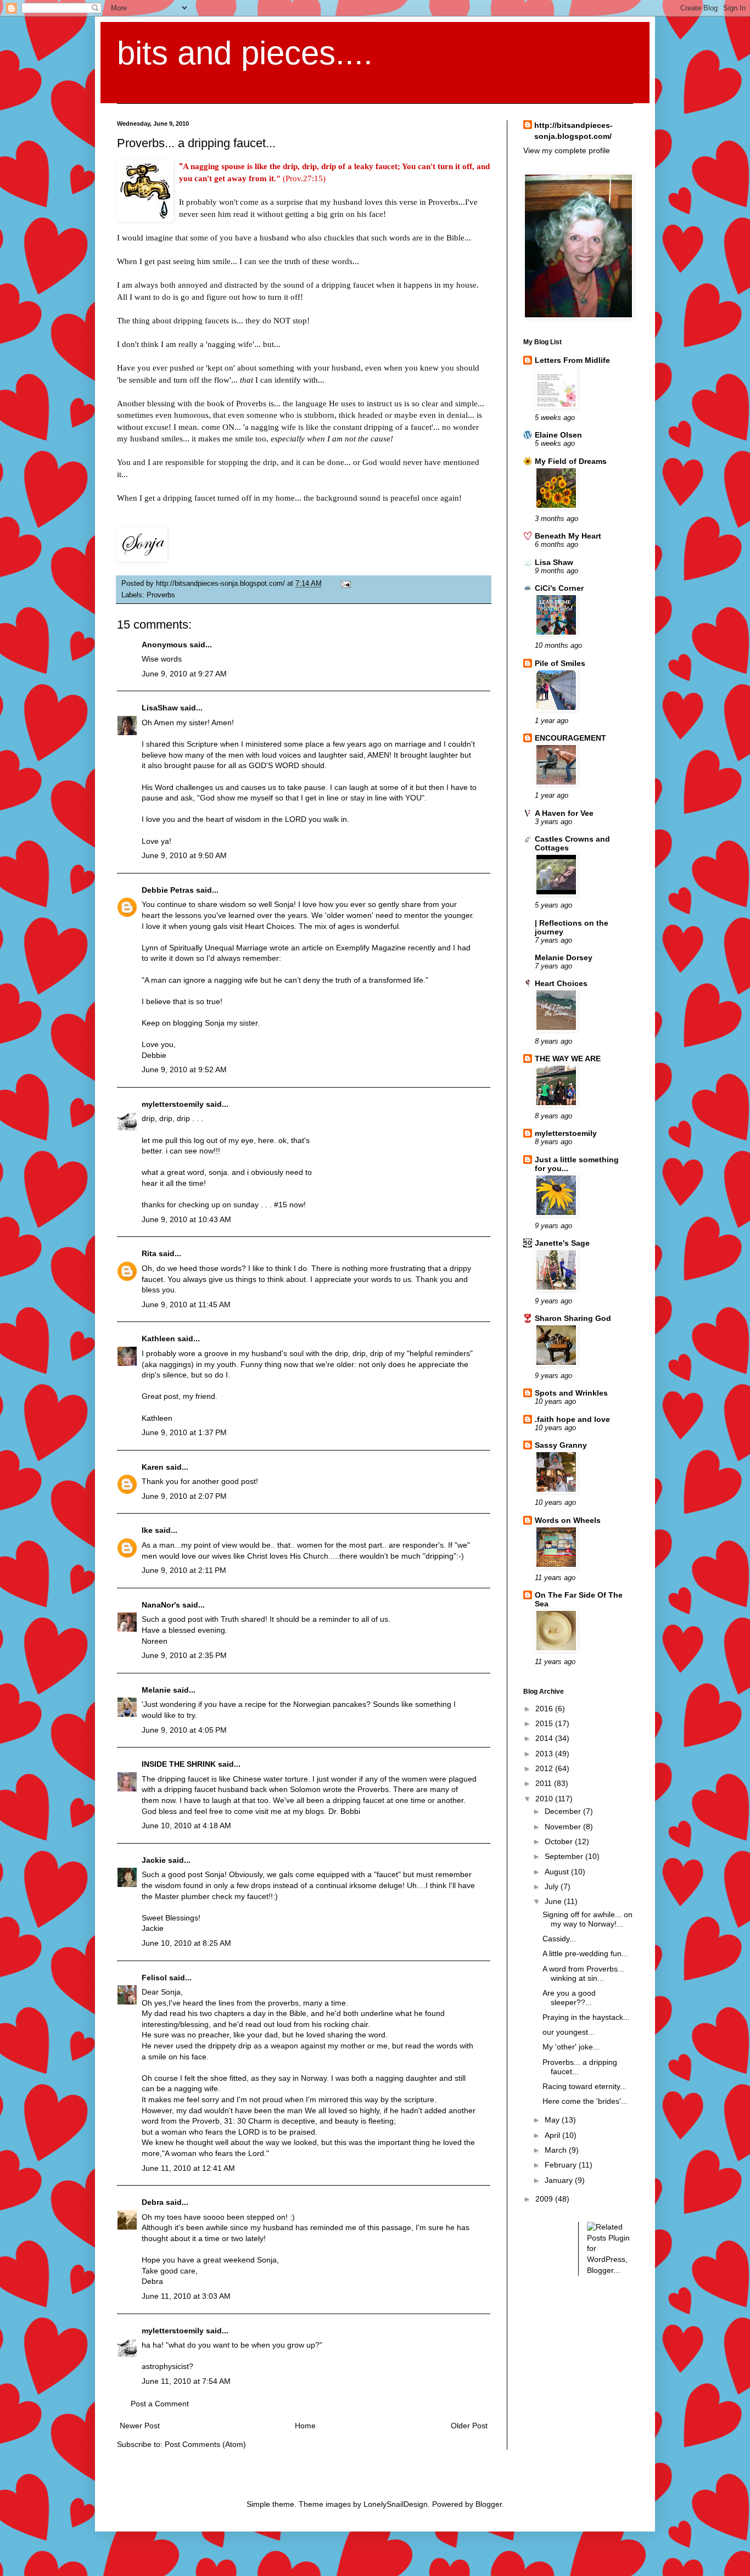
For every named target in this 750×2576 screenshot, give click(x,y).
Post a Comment (160, 2404)
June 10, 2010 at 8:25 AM (186, 1943)
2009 (545, 2199)
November (564, 1827)
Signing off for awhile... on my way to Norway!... (587, 1919)
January (560, 2180)
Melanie (156, 1690)
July (553, 1886)
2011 (545, 1783)
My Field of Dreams (571, 461)
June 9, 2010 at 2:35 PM (184, 1655)
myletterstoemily (173, 1104)
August (558, 1872)
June (554, 1901)
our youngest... (569, 2032)
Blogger (489, 2504)
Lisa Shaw (554, 562)
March (557, 2150)
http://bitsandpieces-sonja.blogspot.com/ (573, 131)
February (562, 2165)
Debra (153, 2202)
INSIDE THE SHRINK (179, 1764)
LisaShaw (160, 708)
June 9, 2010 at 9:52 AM (184, 1069)
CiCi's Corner (559, 588)
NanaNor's (161, 1605)
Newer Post (140, 2426)
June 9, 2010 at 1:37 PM (184, 1432)
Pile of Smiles (560, 663)
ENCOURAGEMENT (570, 738)
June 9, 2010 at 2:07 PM (184, 1496)
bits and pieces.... (245, 53)
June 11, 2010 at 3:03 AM (186, 2296)
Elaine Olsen (558, 435)
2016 (545, 1709)
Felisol (155, 1978)
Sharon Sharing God (573, 1318)
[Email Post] (344, 584)
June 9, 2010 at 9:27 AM (184, 674)
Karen (153, 1467)
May (553, 2120)
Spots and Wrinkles (571, 1393)
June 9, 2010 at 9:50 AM (184, 855)
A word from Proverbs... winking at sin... (583, 1973)
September (565, 1856)
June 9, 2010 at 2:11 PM (184, 1570)
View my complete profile (567, 150)
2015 (545, 1723)
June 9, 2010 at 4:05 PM (184, 1730)
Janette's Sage (562, 1243)
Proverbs (161, 595)
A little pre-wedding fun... (585, 1953)
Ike (147, 1530)
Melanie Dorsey (564, 957)
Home (305, 2426)
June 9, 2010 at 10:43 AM (186, 1219)
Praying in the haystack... (586, 2017)
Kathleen (159, 1339)
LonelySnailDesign (396, 2504)
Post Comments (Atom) (205, 2444)
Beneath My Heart (568, 536)
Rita (149, 1253)
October (560, 1841)
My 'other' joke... (571, 2047)
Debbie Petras (168, 890)
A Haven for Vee (564, 813)
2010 (545, 1799)
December (564, 1811)
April (553, 2135)
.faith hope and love (572, 1419)
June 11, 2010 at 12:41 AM (188, 2168)
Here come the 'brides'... (585, 2101)
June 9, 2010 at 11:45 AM (186, 1304)
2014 (545, 1738)
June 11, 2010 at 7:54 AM (186, 2381)
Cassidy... (559, 1939)
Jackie (154, 1860)
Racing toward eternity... (584, 2086)
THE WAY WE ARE (568, 1059)
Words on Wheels (568, 1520)
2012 (545, 1768)
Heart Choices (561, 983)
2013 (545, 1754)
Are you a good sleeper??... (569, 1998)
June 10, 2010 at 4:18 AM (186, 1825)
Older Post (469, 2426)
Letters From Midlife (572, 360)
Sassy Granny (561, 1445)
